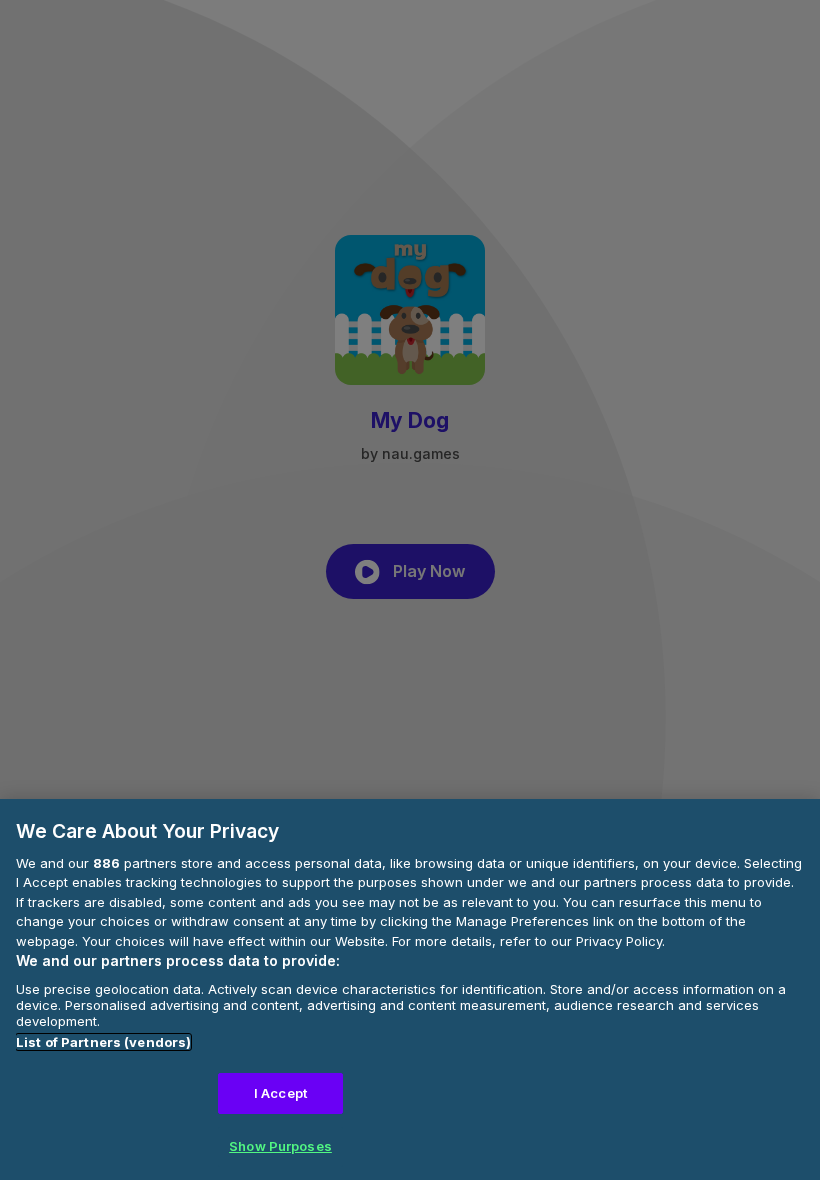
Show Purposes (280, 1146)
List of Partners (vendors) (103, 1042)
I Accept (280, 1093)
